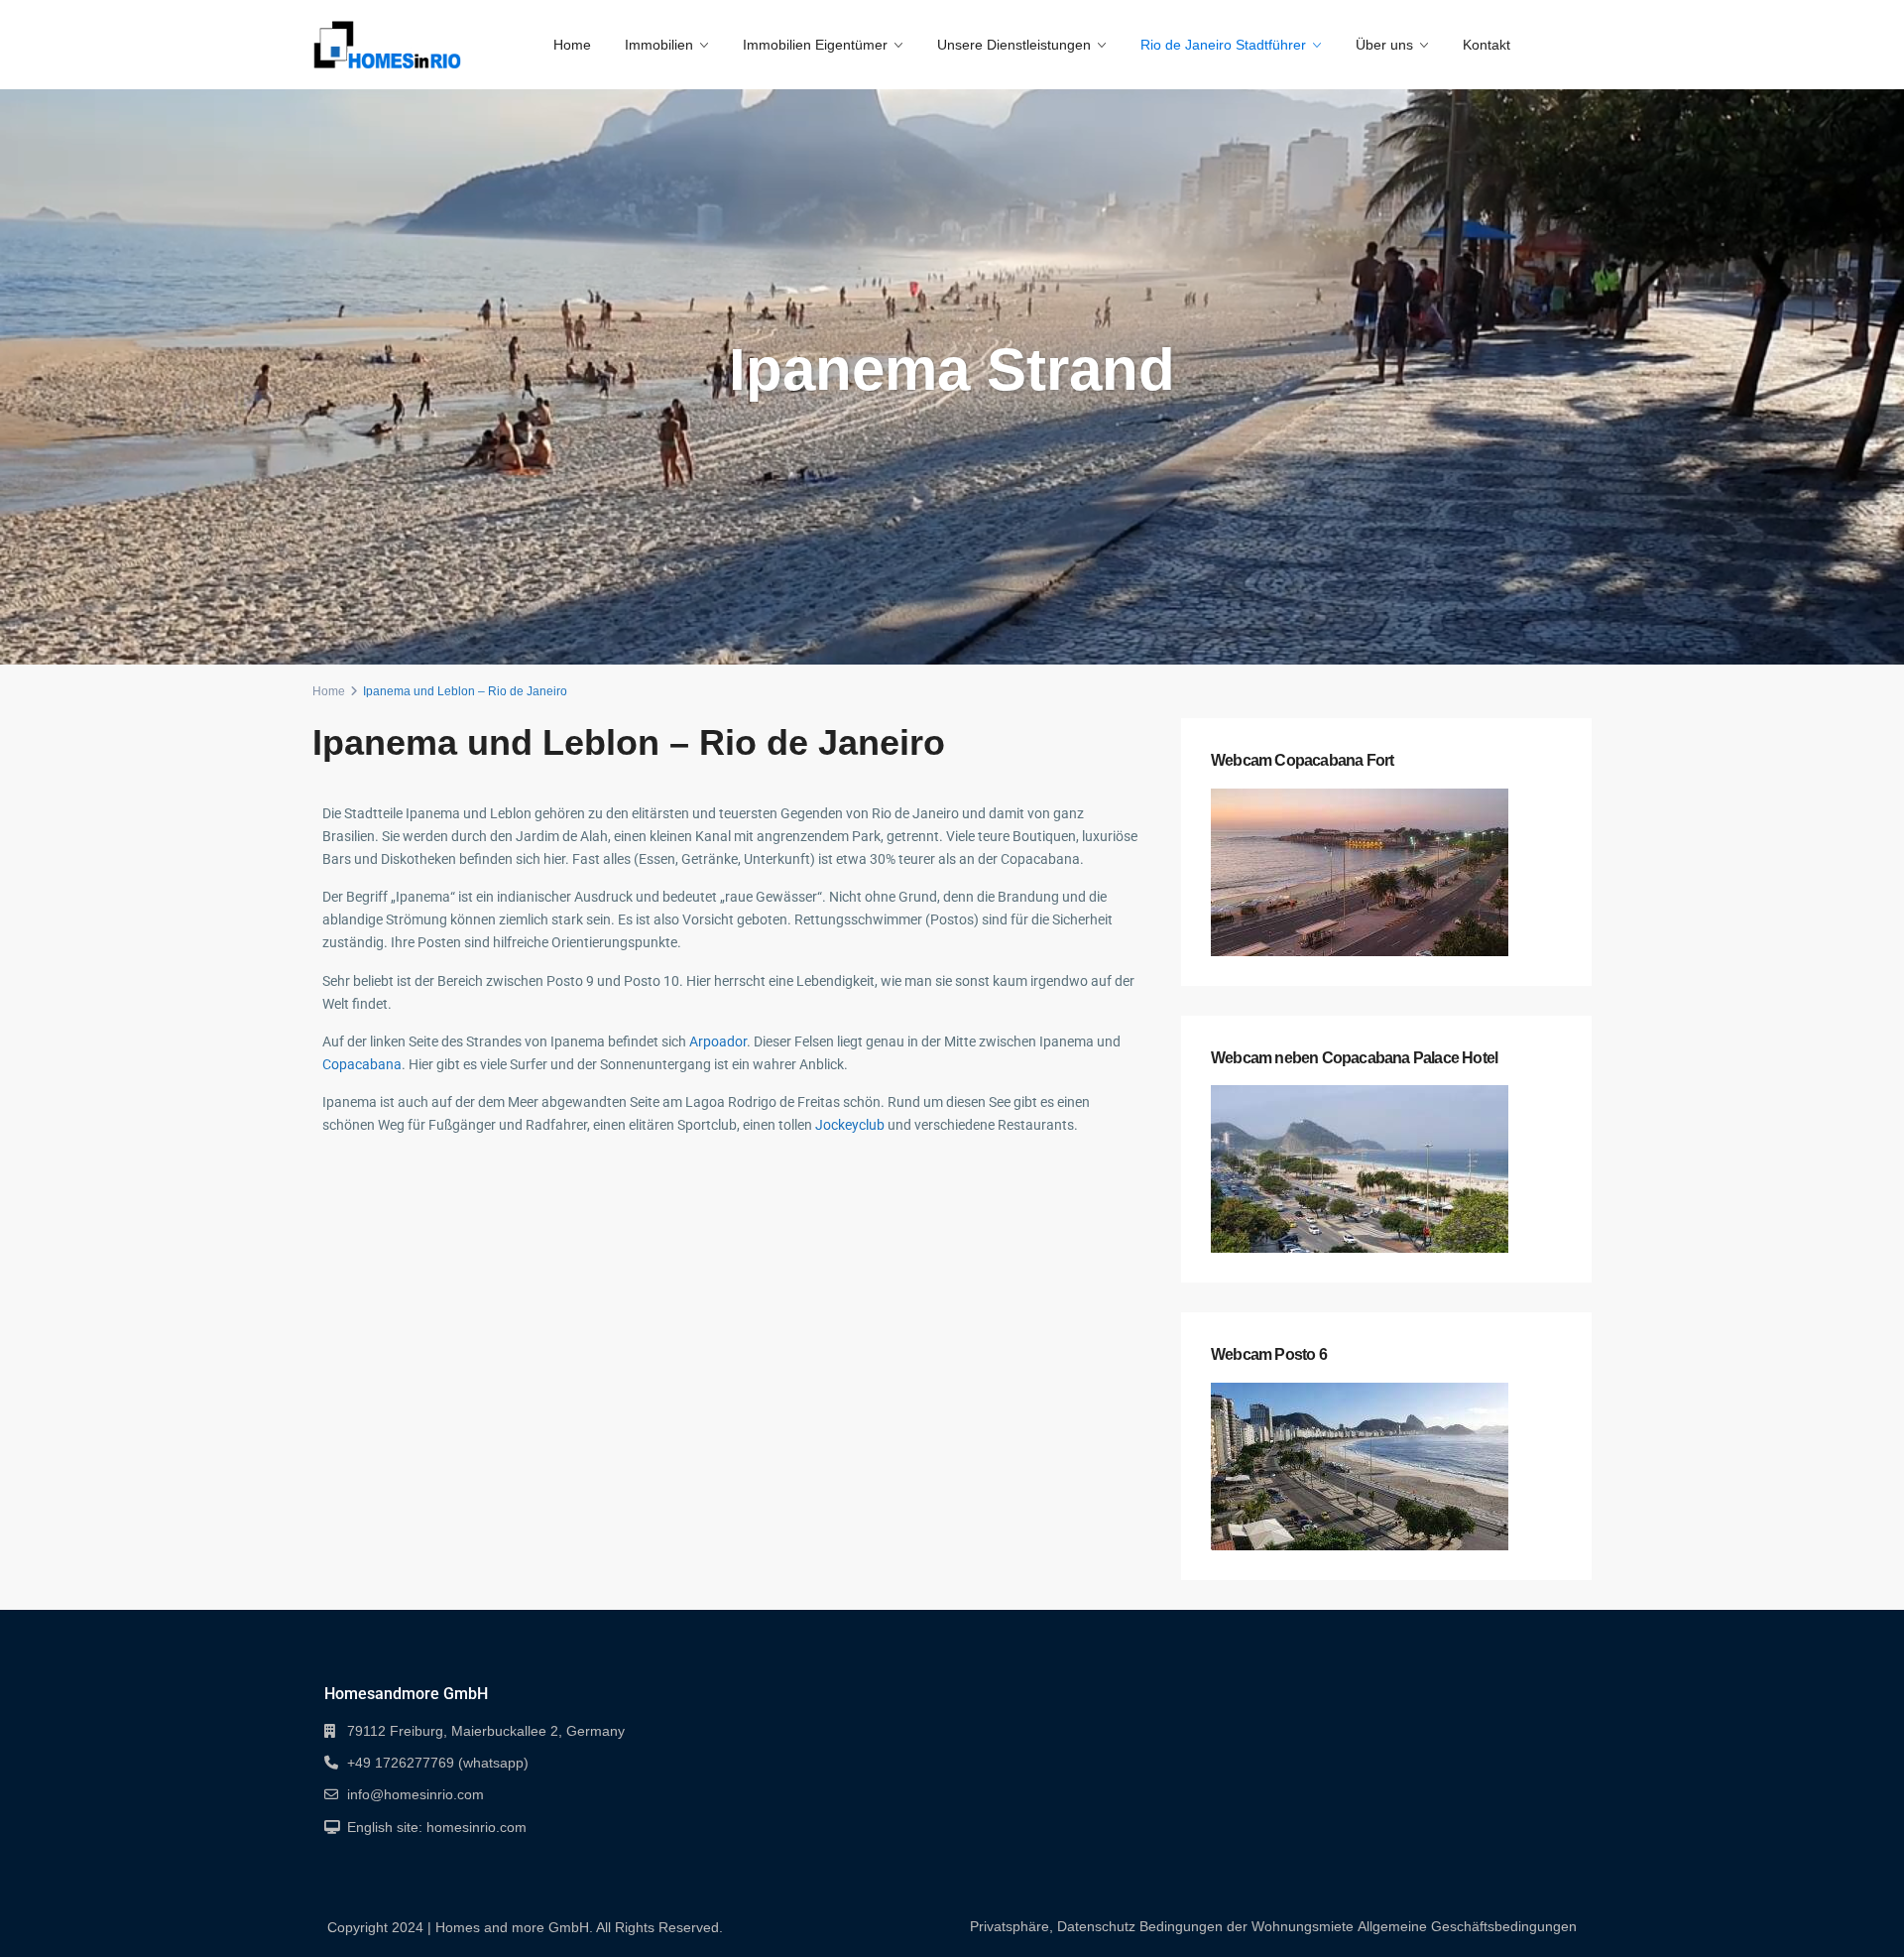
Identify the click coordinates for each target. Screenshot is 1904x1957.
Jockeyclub (850, 1125)
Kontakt (1487, 45)
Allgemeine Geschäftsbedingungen (1467, 1926)
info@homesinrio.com (416, 1794)
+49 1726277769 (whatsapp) (438, 1763)
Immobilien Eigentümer (815, 45)
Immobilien (659, 45)
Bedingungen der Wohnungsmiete (1247, 1926)
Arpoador (718, 1041)
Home (572, 45)
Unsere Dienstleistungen (1014, 45)
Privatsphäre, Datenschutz (1053, 1926)
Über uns (1384, 45)
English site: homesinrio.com (437, 1827)
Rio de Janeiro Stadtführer (1223, 45)
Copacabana (362, 1064)
